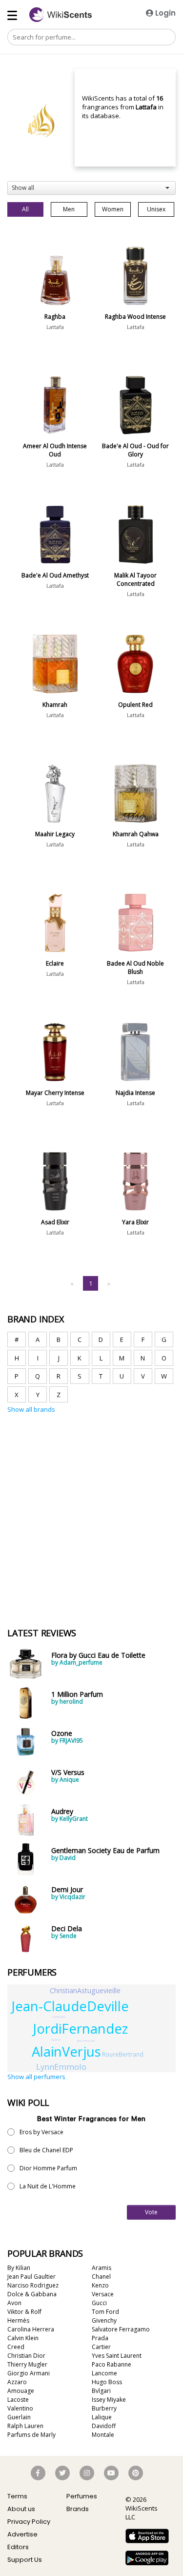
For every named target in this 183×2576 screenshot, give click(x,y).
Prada (100, 2338)
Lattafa (55, 327)
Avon (14, 2303)
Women (113, 209)
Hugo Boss (107, 2382)
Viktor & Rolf (24, 2312)
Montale (103, 2435)
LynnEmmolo (61, 2067)
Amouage (21, 2391)
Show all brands (31, 1409)
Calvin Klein (23, 2338)
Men (69, 209)
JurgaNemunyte (59, 2017)
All (25, 209)
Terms (17, 2496)
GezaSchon (56, 2040)
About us (21, 2509)
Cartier (101, 2347)
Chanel (101, 2277)
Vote (151, 2212)
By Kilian (19, 2268)
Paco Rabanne (112, 2364)
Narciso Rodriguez (33, 2285)
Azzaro (17, 2382)
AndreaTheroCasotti (86, 2041)
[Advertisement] (91, 1460)
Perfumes (82, 2496)
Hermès (18, 2320)
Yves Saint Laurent (117, 2356)
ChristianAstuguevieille (85, 1990)
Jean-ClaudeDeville (70, 2006)
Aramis (102, 2268)
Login (164, 13)
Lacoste (18, 2400)
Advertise (22, 2534)
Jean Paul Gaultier (31, 2277)
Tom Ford (105, 2312)
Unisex (156, 209)
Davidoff (104, 2426)
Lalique (102, 2417)
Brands (78, 2509)
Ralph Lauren (25, 2426)
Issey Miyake (109, 2400)
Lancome (104, 2373)
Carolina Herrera (31, 2329)
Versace (103, 2294)
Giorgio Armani (29, 2373)
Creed (16, 2347)
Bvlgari (101, 2391)
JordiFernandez (81, 2029)
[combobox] (91, 188)
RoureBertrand (123, 2054)
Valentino (20, 2408)
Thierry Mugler (27, 2364)
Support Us (25, 2560)
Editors (18, 2547)
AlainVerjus (66, 2051)
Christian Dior (26, 2356)
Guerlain (19, 2417)
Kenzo (100, 2285)
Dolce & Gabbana (32, 2294)
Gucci (99, 2303)
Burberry (104, 2408)
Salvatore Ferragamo (121, 2329)
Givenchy (104, 2320)
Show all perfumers (36, 2077)
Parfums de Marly (31, 2435)
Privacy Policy (29, 2522)
